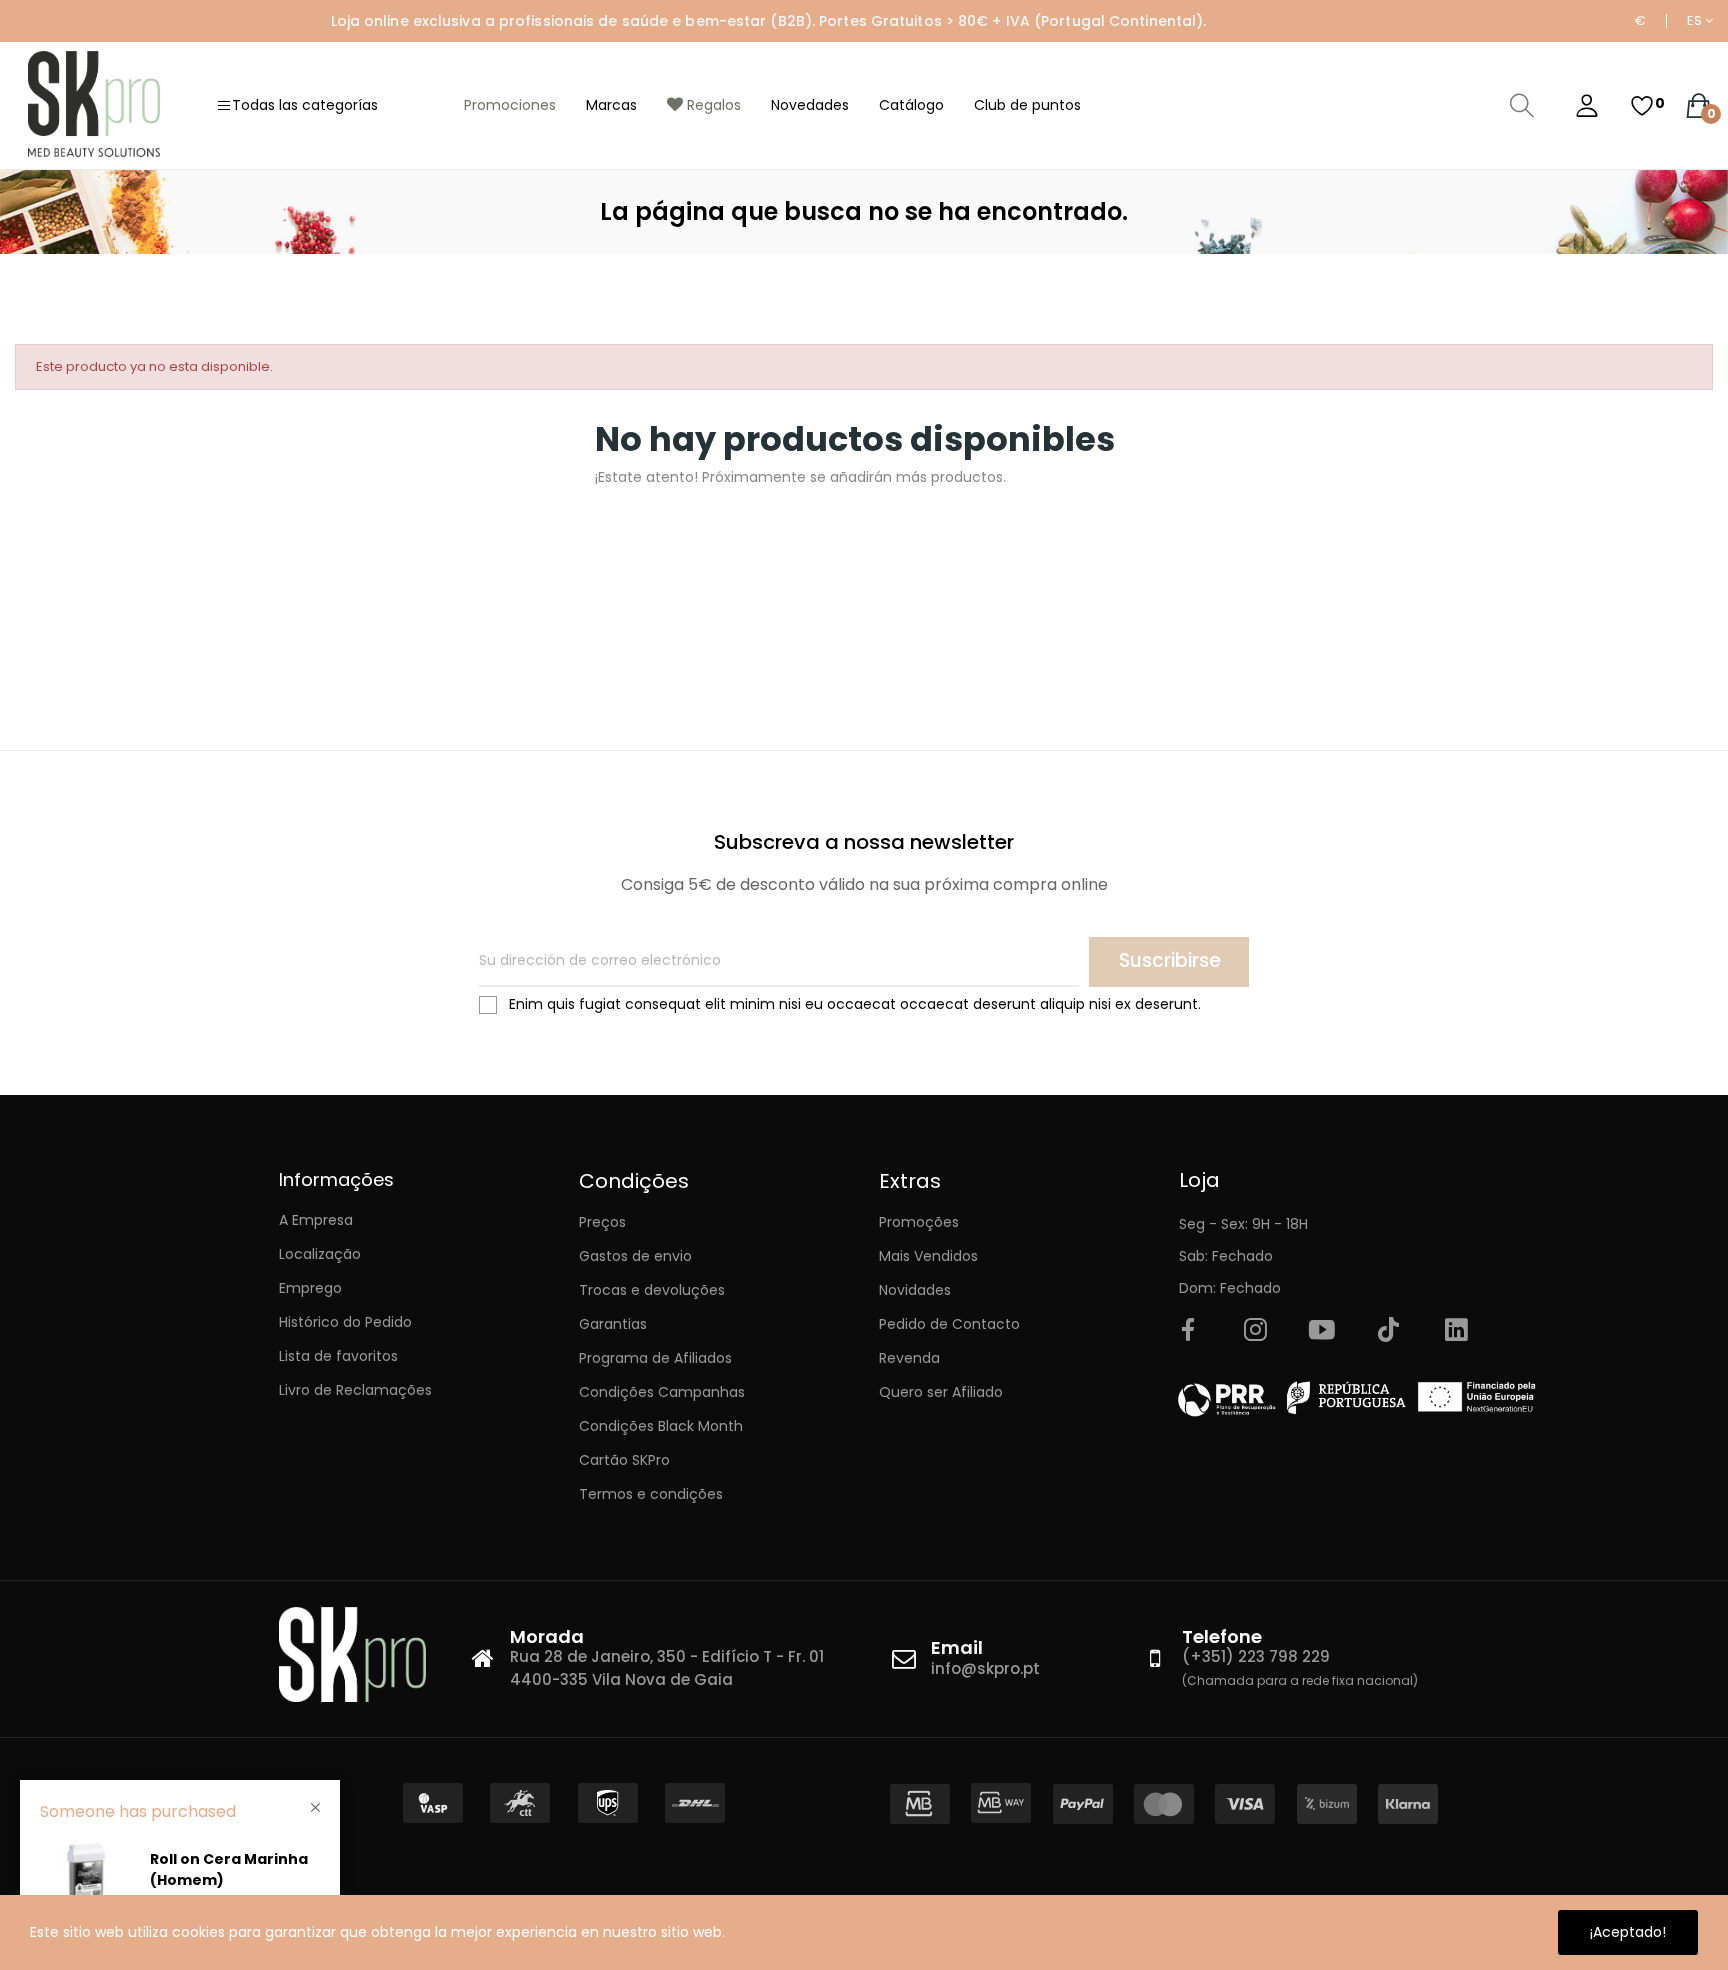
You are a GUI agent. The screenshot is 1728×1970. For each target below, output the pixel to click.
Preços (602, 1222)
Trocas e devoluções (652, 1290)
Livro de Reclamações (355, 1390)
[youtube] (1322, 1331)
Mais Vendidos (928, 1256)
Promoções (919, 1222)
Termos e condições (651, 1494)
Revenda (909, 1358)
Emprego (310, 1288)
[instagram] (1255, 1331)
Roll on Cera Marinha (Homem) (229, 1869)
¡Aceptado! (1628, 1932)
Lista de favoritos (338, 1356)
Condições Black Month (661, 1426)
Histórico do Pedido (345, 1322)
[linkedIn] (1456, 1331)
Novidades (915, 1290)
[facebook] (1188, 1331)
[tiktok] (1389, 1331)
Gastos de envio (635, 1256)
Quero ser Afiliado (941, 1392)
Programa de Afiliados (655, 1358)
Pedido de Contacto (949, 1324)
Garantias (613, 1324)
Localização (320, 1254)
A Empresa (316, 1220)
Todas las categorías (305, 105)
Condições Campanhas (662, 1392)
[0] (1642, 106)
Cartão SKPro (624, 1460)
